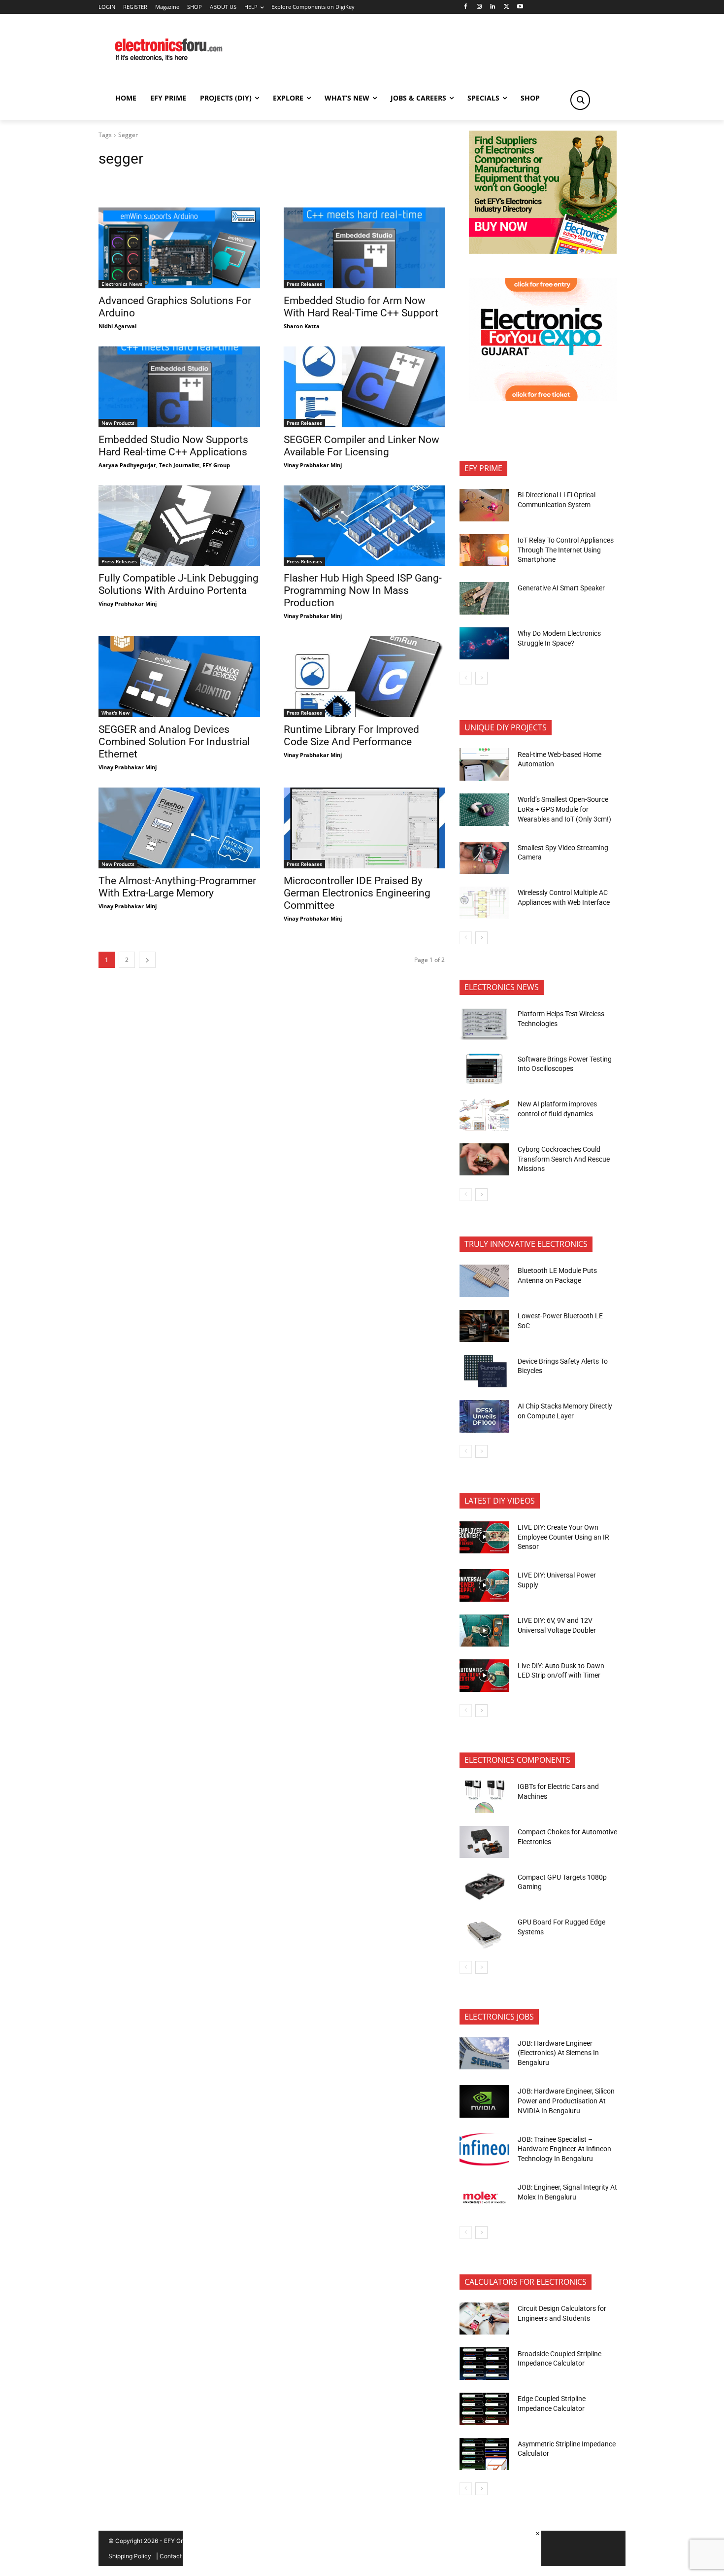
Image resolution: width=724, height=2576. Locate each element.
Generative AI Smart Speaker (561, 588)
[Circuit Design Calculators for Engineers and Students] (484, 2319)
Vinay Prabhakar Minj (313, 465)
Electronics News (122, 284)
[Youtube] (520, 7)
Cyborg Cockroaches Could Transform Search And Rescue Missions (564, 1159)
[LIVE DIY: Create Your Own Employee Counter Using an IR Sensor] (484, 1538)
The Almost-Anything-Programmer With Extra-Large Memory (177, 887)
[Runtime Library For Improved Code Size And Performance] (364, 677)
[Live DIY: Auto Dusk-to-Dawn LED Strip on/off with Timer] (484, 1676)
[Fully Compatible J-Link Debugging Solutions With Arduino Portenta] (179, 526)
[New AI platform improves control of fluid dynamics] (484, 1114)
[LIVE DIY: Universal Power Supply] (484, 1585)
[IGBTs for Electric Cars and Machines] (484, 1797)
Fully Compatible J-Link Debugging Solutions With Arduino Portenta (179, 584)
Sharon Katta (302, 326)
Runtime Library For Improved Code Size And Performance (351, 736)
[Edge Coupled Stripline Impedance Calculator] (484, 2409)
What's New (115, 713)
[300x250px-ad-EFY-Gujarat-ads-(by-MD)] (543, 398)
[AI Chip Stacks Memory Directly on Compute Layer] (484, 1416)
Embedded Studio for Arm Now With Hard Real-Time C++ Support (361, 307)
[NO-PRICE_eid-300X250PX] (543, 251)
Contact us (175, 2556)
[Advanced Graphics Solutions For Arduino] (179, 248)
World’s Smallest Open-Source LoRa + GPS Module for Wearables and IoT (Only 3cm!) (564, 809)
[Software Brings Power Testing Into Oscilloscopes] (484, 1069)
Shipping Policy (130, 2556)
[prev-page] (466, 678)
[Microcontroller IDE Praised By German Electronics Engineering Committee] (364, 828)
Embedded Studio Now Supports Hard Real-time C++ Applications (173, 446)
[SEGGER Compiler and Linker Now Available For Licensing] (364, 387)
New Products (118, 423)
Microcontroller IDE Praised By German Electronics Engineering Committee (357, 893)
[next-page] (147, 960)
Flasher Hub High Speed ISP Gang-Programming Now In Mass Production (363, 590)
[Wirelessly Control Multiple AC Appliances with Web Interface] (484, 903)
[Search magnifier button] (580, 100)
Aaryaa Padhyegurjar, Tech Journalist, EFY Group (164, 465)
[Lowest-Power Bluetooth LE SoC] (484, 1326)
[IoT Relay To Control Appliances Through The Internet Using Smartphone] (484, 550)
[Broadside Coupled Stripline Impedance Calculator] (484, 2364)
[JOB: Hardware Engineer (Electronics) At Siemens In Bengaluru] (484, 2054)
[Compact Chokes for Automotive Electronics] (484, 1842)
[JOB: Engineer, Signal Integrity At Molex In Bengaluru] (484, 2198)
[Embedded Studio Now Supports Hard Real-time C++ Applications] (179, 387)
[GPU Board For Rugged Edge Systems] (484, 1932)
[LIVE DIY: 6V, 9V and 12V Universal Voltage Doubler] (484, 1631)
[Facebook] (465, 7)
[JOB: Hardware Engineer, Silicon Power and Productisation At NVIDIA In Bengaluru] (484, 2101)
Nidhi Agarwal (117, 326)
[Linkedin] (493, 7)
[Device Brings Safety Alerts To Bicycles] (484, 1371)
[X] (507, 7)
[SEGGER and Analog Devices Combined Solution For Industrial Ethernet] (179, 677)
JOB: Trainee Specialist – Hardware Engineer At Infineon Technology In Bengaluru (564, 2149)
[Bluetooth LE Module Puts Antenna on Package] (484, 1281)
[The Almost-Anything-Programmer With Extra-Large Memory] (179, 828)
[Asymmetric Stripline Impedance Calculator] (484, 2454)
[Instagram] (479, 7)
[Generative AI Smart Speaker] (484, 598)
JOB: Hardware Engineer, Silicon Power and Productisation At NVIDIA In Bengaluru (566, 2101)
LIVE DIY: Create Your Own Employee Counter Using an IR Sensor (563, 1537)
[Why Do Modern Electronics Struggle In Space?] (484, 644)
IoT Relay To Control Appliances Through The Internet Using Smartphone (566, 550)
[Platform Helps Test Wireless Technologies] (484, 1024)
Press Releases (304, 284)
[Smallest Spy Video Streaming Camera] (484, 858)
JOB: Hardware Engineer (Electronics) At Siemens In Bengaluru (558, 2053)
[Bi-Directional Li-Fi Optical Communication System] (484, 505)
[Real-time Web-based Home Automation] (484, 764)
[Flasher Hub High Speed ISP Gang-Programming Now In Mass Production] (364, 526)
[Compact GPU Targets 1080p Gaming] (484, 1887)
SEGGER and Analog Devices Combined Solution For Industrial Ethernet (174, 742)
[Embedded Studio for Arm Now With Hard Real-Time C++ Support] (364, 248)
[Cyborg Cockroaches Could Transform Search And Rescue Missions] (484, 1160)
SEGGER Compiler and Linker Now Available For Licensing (362, 446)
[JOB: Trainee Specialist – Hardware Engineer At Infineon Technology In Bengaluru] (484, 2150)
